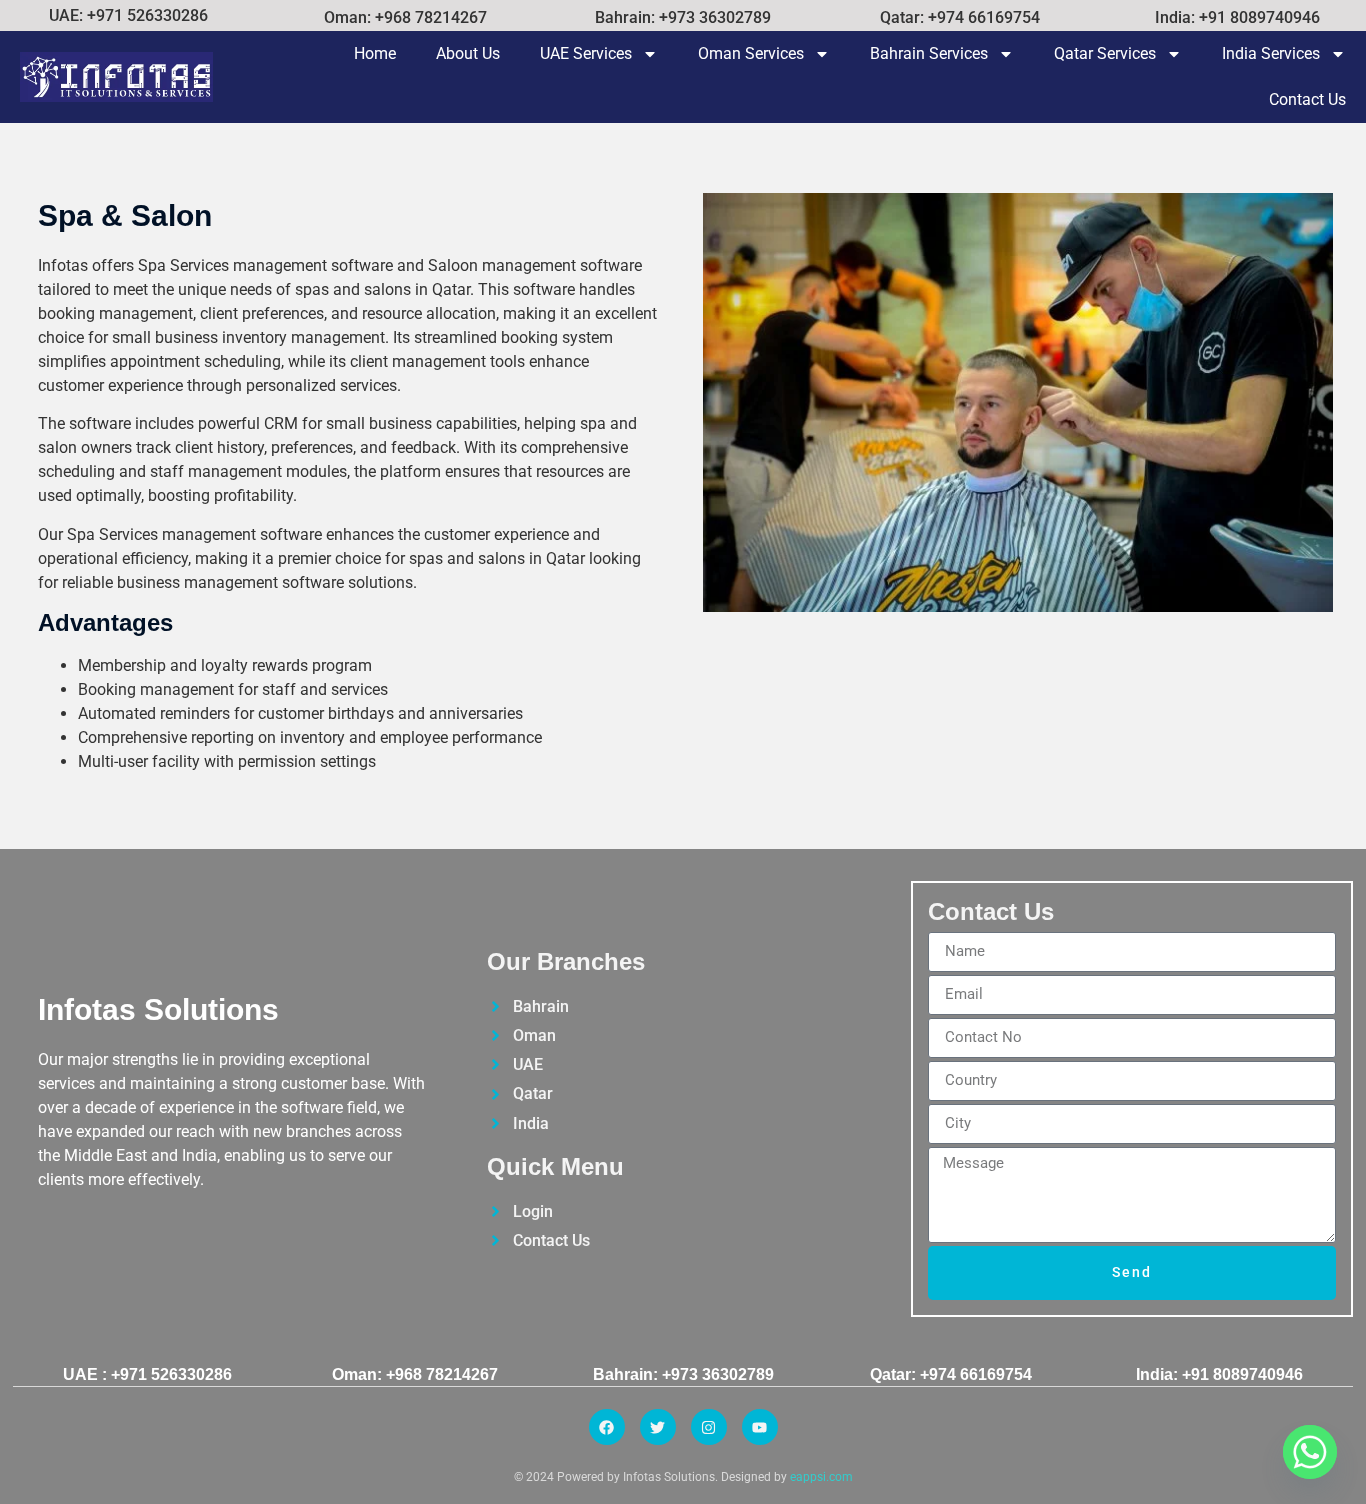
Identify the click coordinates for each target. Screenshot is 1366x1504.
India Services (1271, 53)
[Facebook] (607, 1427)
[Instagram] (709, 1427)
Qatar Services (1105, 53)
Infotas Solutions (158, 1009)
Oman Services (751, 53)
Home (375, 53)
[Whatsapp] (1310, 1452)
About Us (468, 53)
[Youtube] (760, 1427)
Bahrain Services (929, 53)
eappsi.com (821, 1477)
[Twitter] (658, 1427)
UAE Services (586, 53)
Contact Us (1307, 99)
